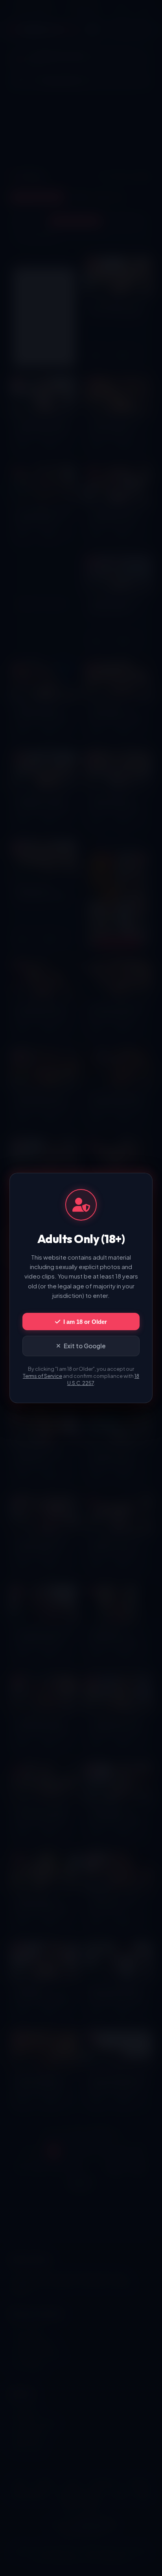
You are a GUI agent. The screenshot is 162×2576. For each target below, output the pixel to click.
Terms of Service (42, 1376)
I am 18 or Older (85, 1322)
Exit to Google (85, 1346)
